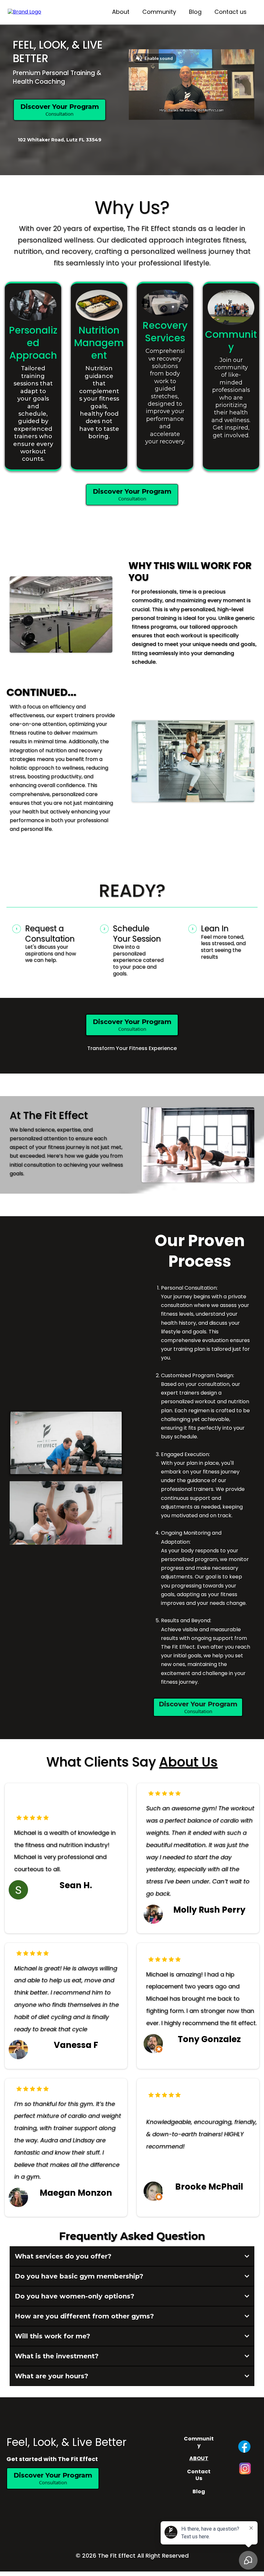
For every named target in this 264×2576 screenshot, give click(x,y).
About (121, 12)
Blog (195, 12)
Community (159, 12)
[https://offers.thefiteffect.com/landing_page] (24, 12)
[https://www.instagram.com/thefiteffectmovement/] (245, 2468)
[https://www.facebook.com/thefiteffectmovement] (244, 2447)
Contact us (231, 12)
